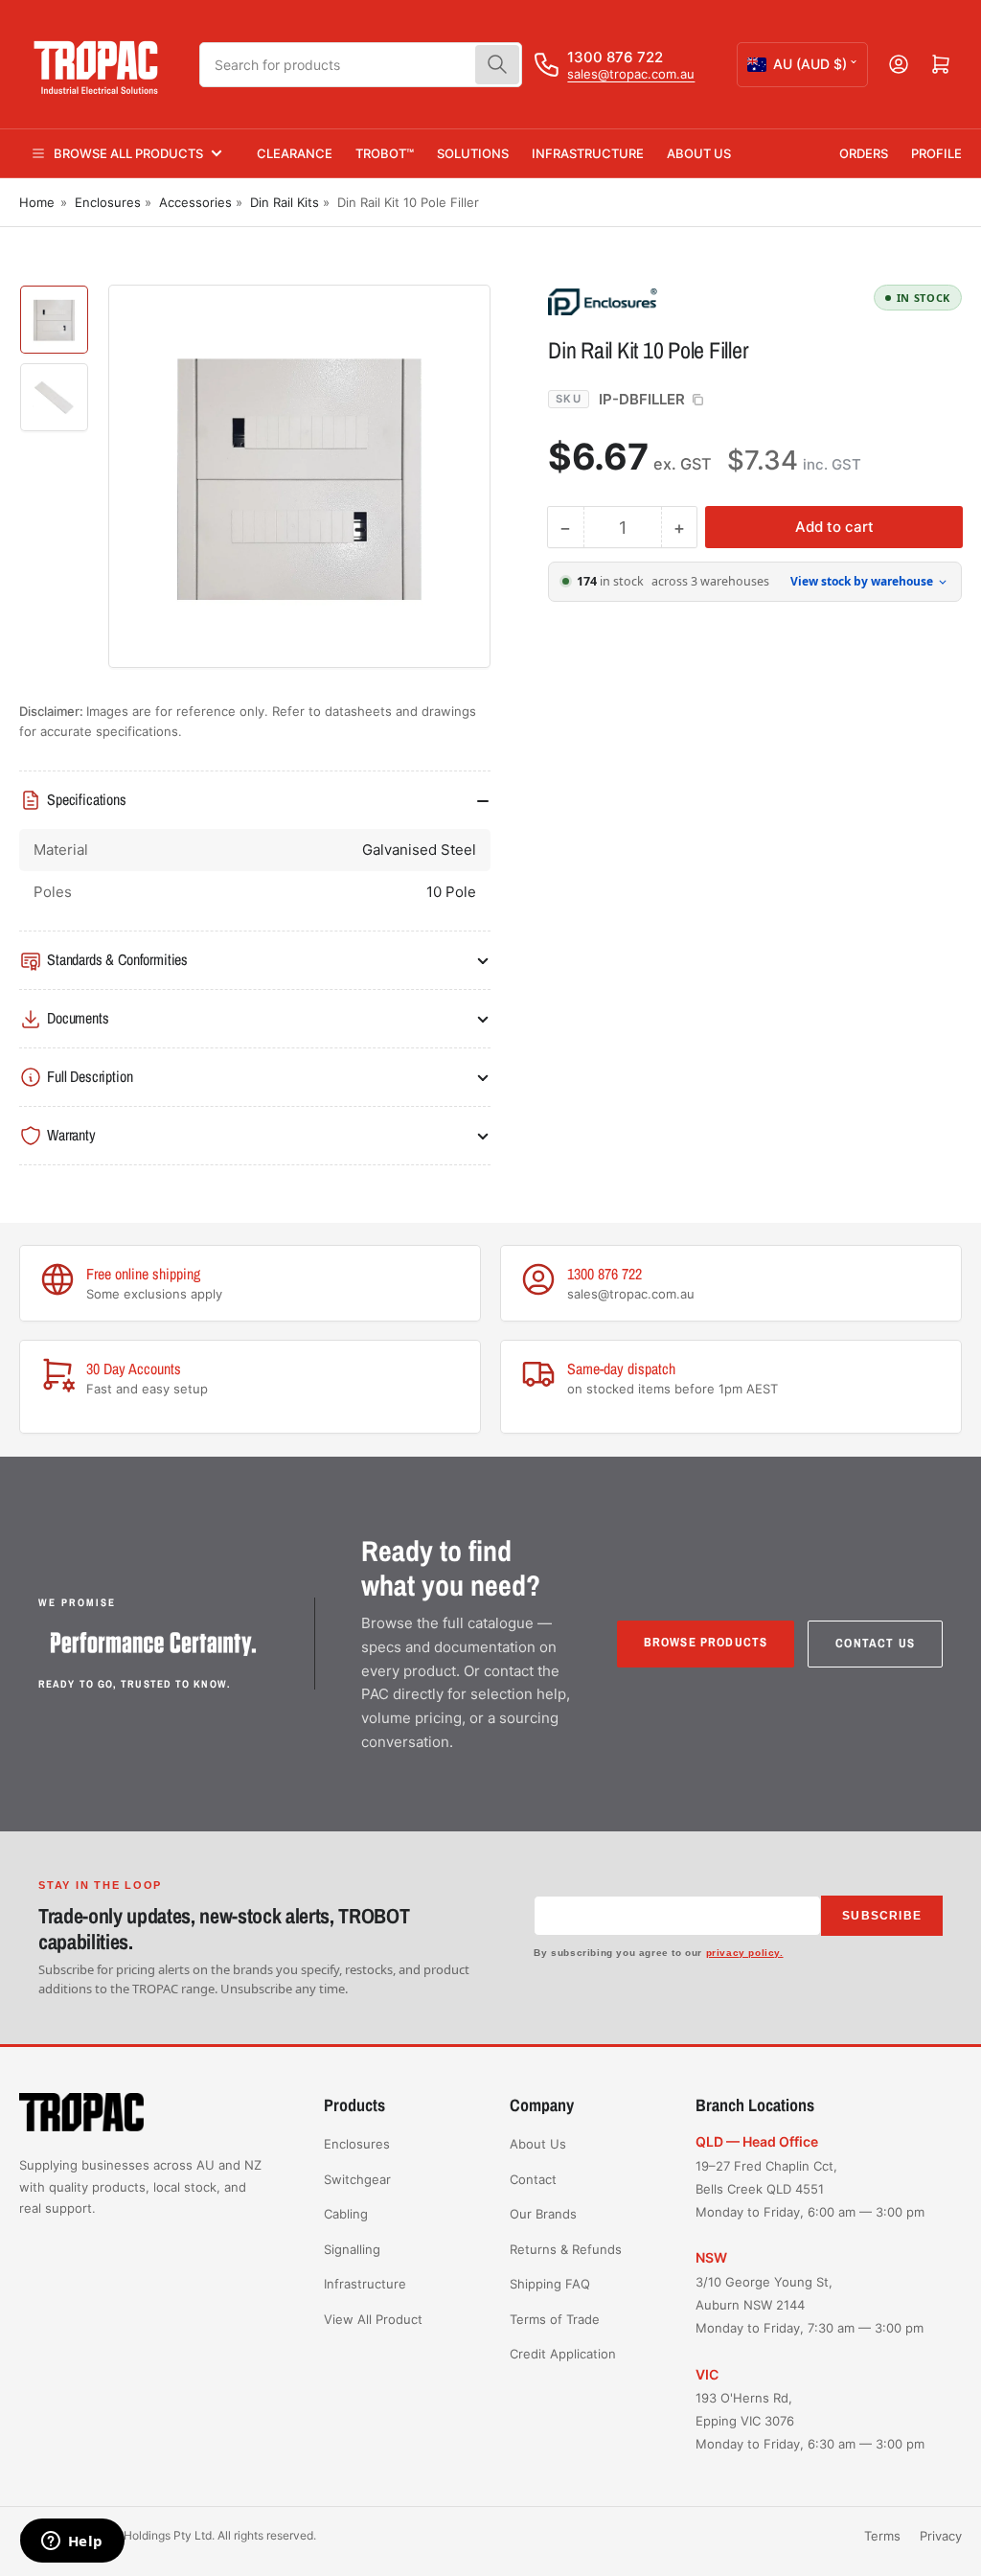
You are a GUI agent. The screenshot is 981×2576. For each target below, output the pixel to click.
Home (37, 202)
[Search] (497, 65)
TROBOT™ (385, 153)
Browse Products (706, 1642)
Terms (882, 2536)
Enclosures (108, 202)
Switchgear (357, 2179)
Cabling (346, 2214)
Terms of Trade (555, 2319)
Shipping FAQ (550, 2284)
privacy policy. (745, 1953)
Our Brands (543, 2214)
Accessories (195, 202)
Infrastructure (588, 153)
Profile (936, 153)
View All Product (373, 2319)
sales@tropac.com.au (631, 74)
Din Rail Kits (285, 202)
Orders (864, 153)
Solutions (473, 153)
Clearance (295, 153)
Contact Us (875, 1643)
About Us (699, 153)
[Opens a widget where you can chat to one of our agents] (72, 2542)
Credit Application (563, 2354)
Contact (533, 2179)
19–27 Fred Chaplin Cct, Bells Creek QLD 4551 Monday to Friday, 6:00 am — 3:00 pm (810, 2189)
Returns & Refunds (566, 2249)
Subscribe (882, 1916)
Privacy (941, 2536)
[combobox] (361, 65)
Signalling (352, 2249)
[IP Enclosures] (682, 301)
